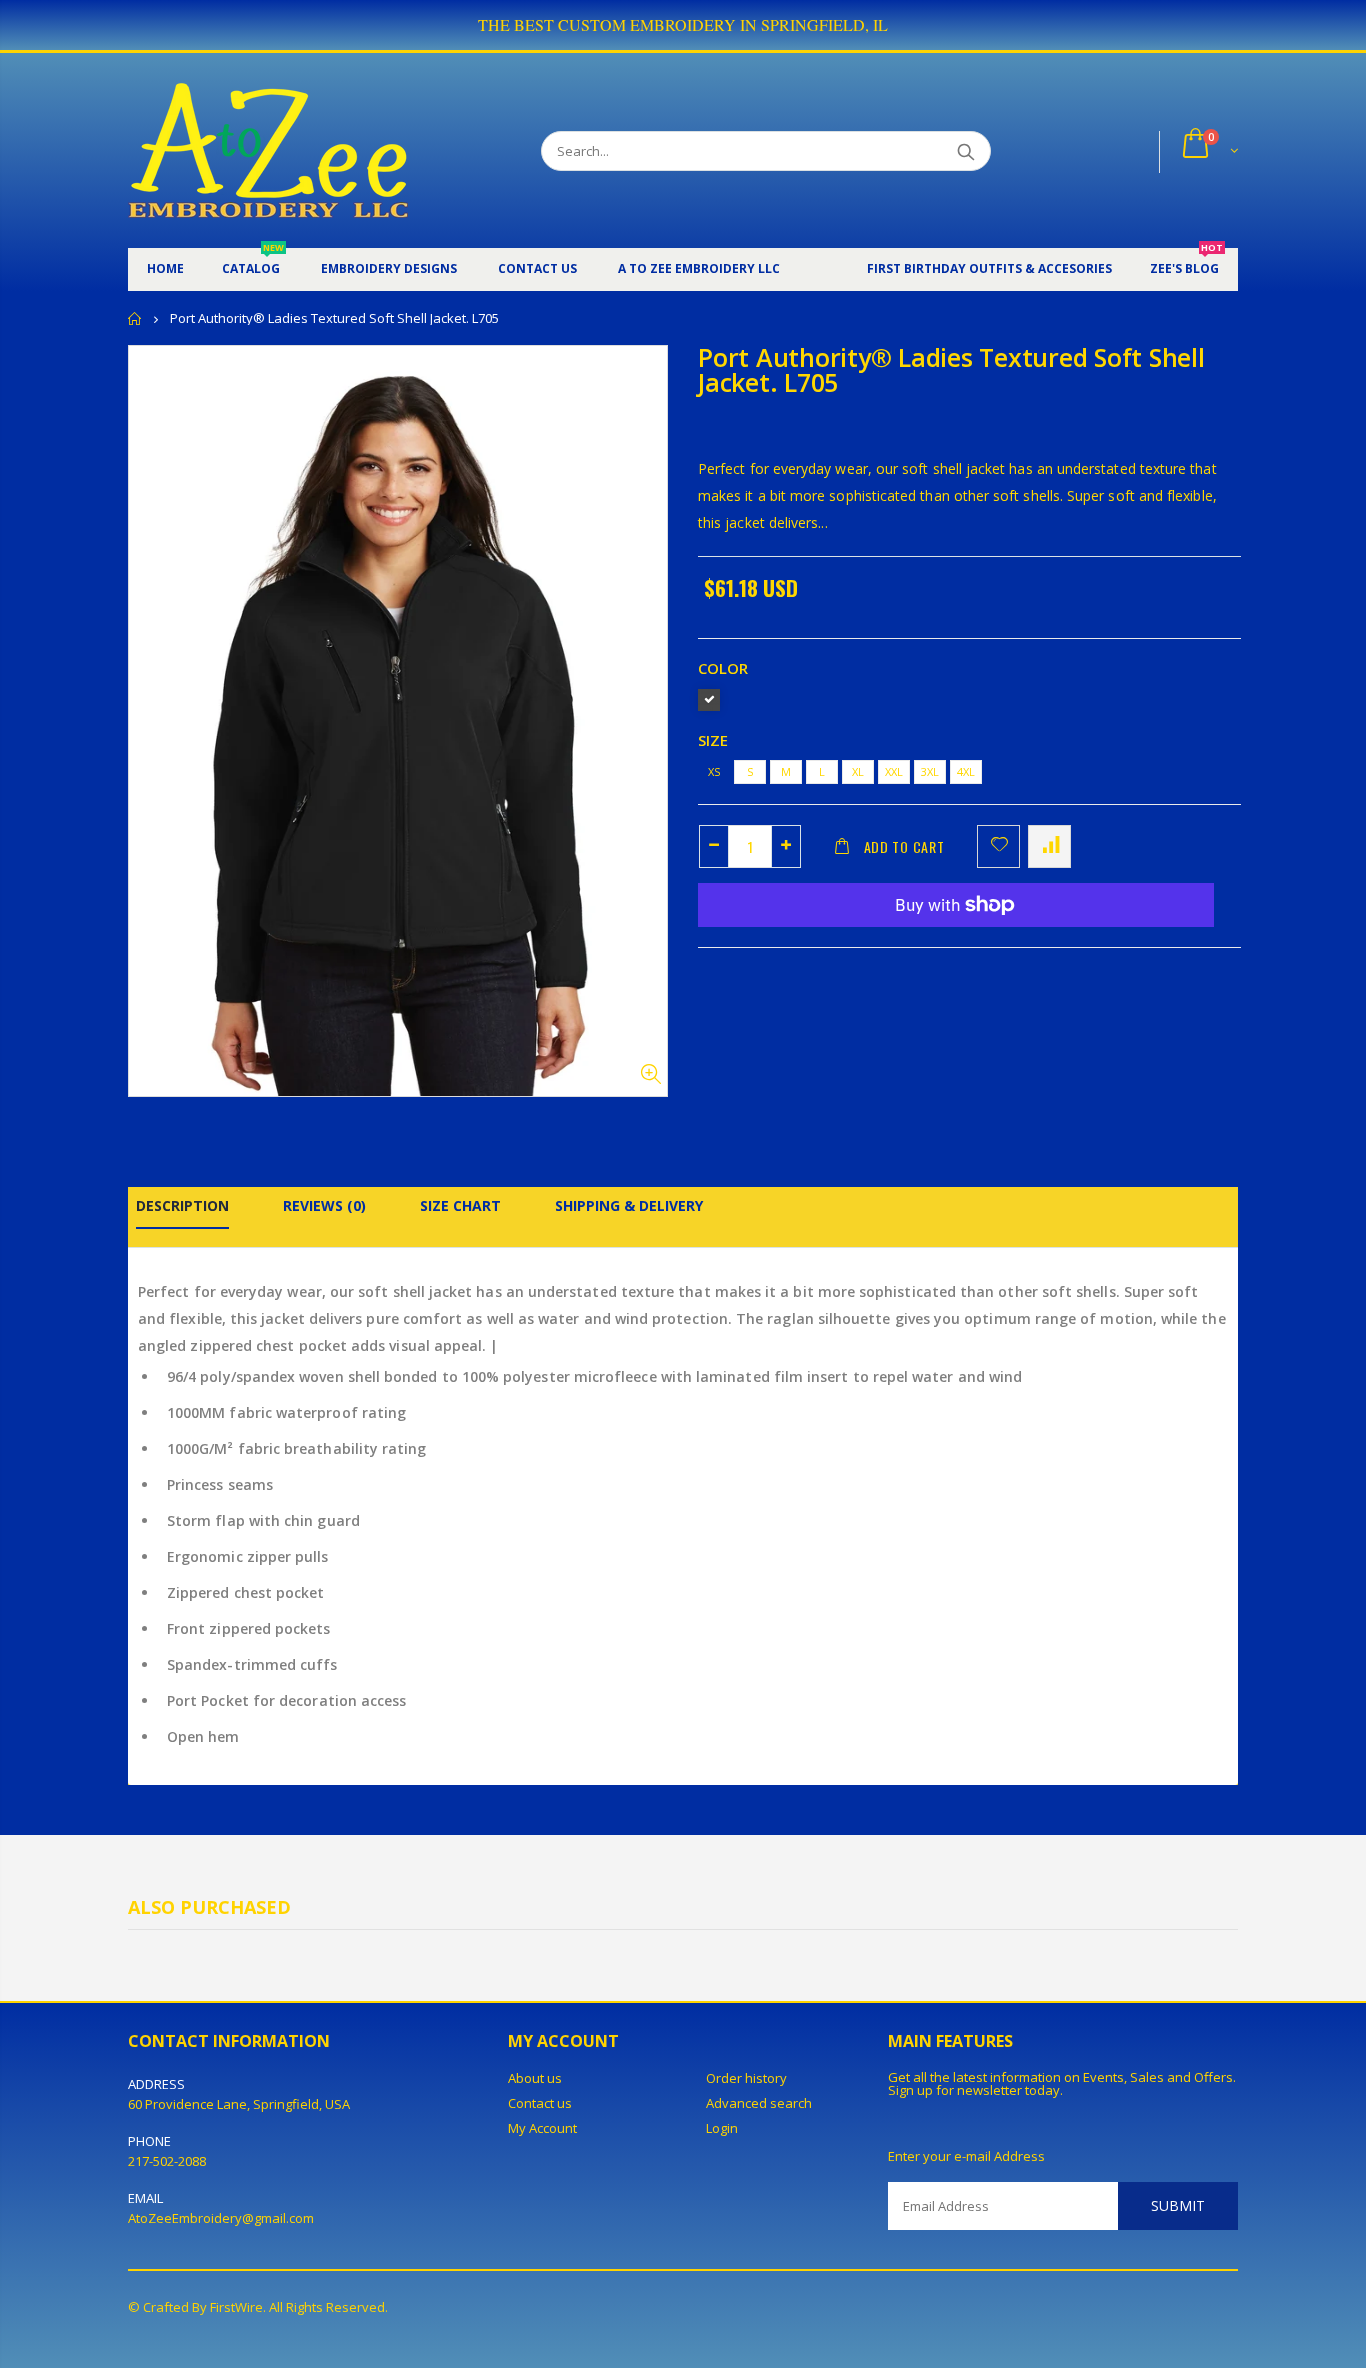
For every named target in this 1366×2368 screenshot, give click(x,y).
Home (135, 318)
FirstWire (236, 2307)
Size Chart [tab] (460, 1205)
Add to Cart (904, 846)
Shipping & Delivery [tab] (629, 1205)
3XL (930, 771)
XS (714, 771)
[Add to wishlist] (998, 846)
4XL (966, 771)
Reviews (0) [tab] (324, 1205)
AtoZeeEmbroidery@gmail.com (221, 2218)
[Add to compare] (1049, 846)
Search (965, 151)
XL (858, 771)
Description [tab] (182, 1205)
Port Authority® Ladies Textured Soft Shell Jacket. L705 (951, 369)
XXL (894, 771)
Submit (1178, 2205)
